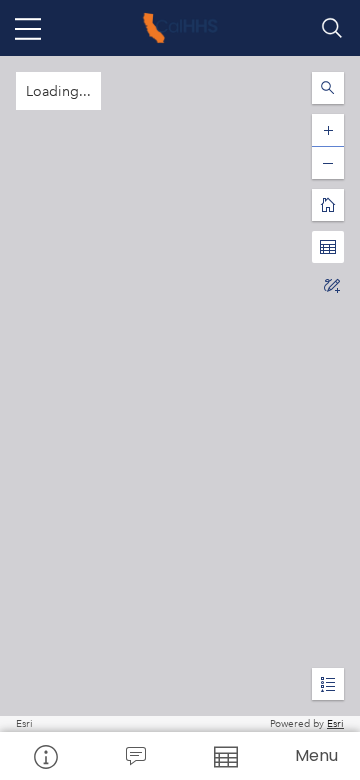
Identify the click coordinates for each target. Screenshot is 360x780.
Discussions (135, 756)
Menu (316, 755)
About (45, 756)
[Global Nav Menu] (28, 28)
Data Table (225, 756)
